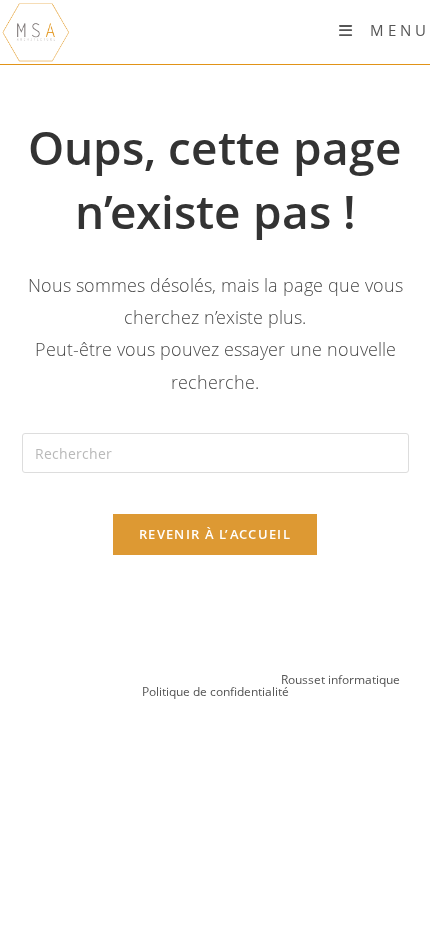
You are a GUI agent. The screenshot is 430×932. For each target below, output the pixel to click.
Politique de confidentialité (215, 691)
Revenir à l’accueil (215, 534)
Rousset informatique (342, 679)
